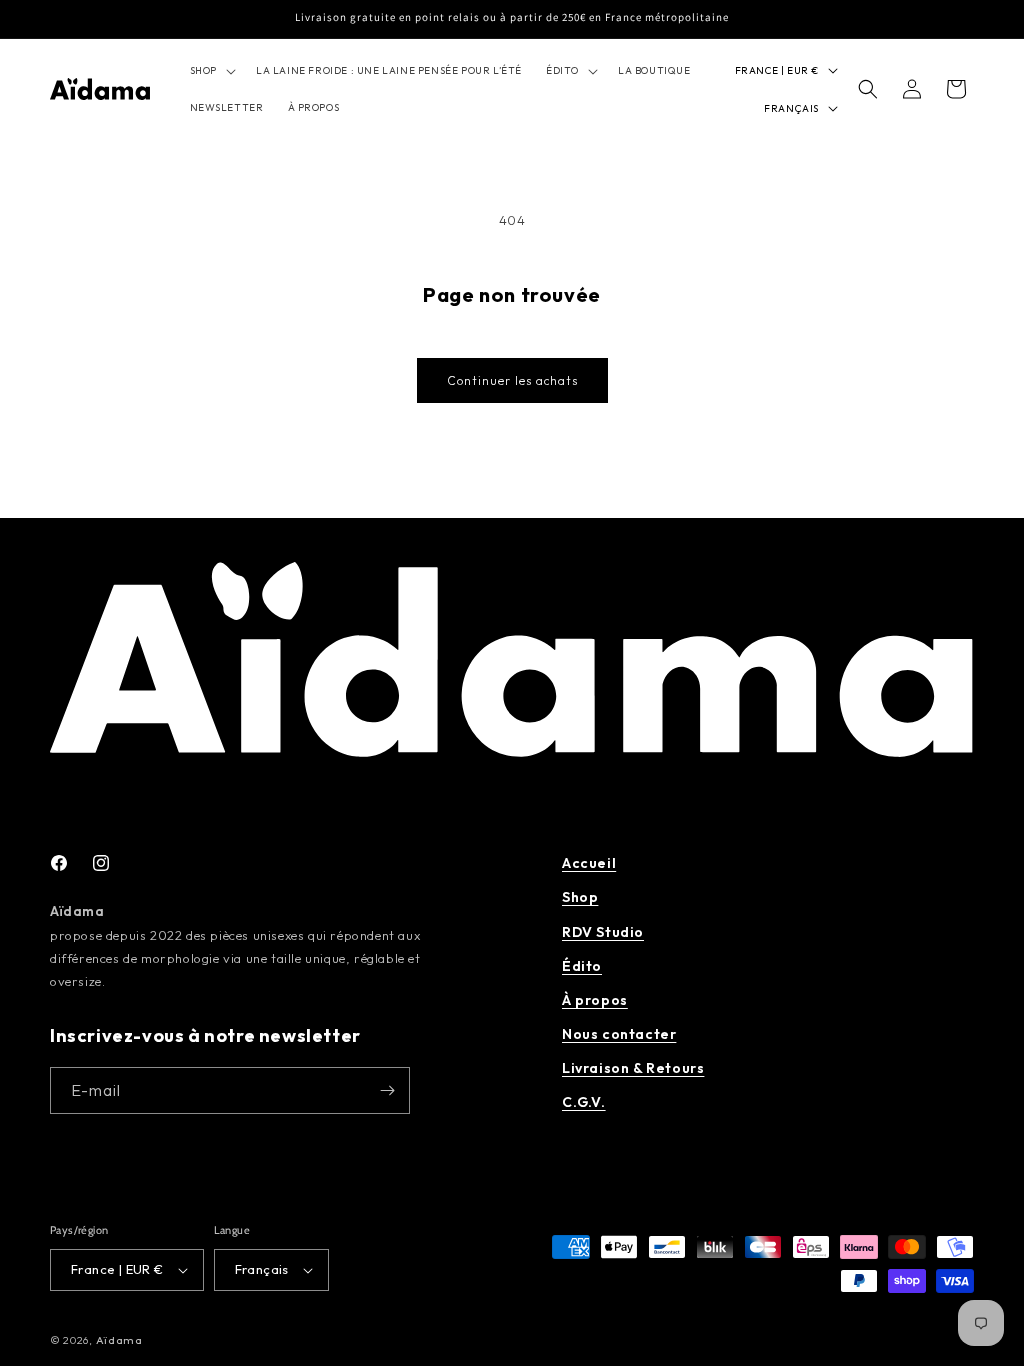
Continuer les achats (512, 380)
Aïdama (119, 1340)
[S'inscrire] (387, 1090)
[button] (211, 70)
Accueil (589, 863)
